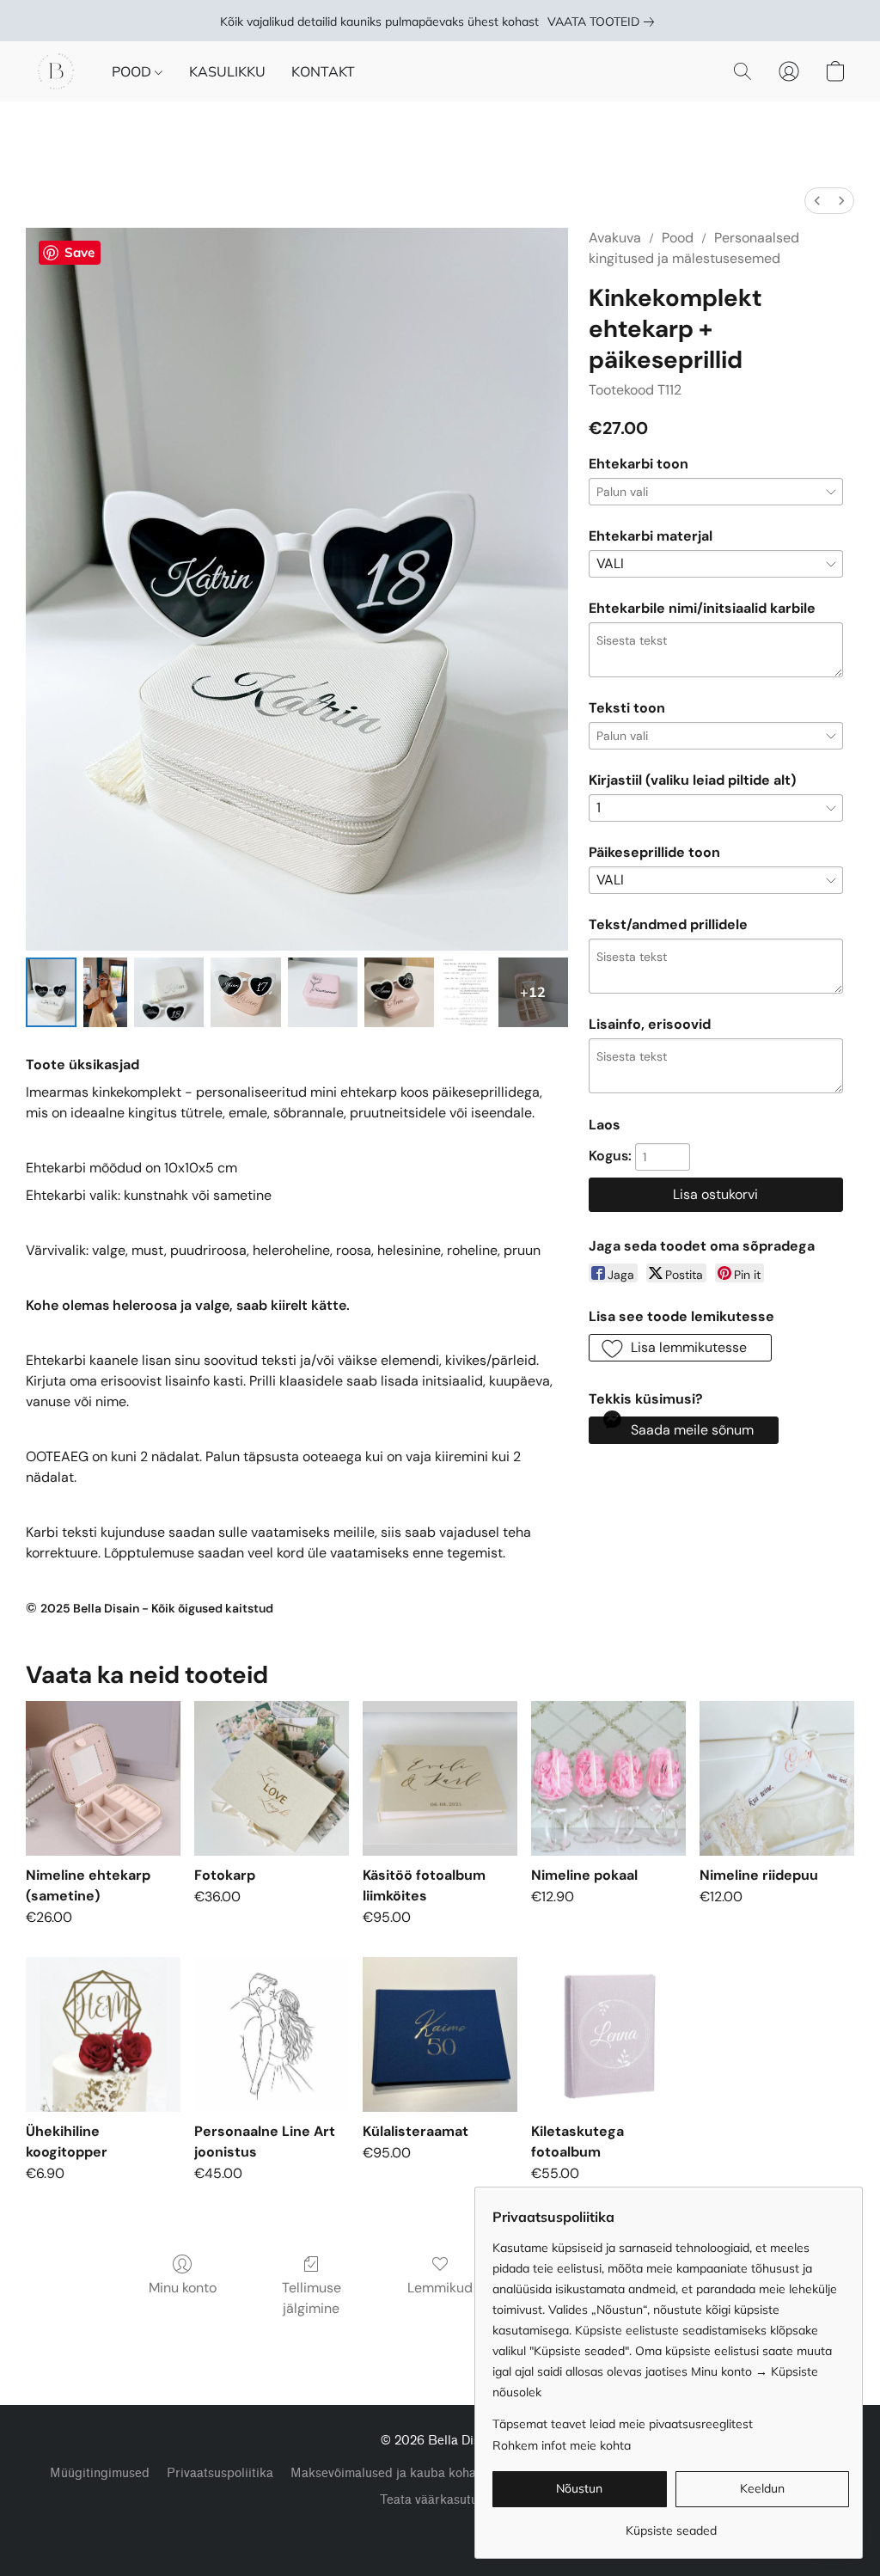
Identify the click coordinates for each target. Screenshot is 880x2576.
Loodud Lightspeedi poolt (440, 2530)
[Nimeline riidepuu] (777, 1778)
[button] (56, 71)
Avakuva (615, 238)
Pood (678, 238)
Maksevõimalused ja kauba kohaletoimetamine (424, 2473)
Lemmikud (440, 2288)
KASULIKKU (227, 71)
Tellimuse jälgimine (312, 2298)
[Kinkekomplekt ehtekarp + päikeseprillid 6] (466, 992)
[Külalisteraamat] (440, 2034)
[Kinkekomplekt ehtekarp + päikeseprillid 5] (399, 992)
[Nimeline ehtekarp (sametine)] (103, 1778)
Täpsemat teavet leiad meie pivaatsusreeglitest (623, 2424)
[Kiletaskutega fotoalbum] (608, 2034)
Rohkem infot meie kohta (562, 2445)
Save (79, 252)
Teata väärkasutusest (440, 2500)
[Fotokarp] (272, 1778)
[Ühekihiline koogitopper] (103, 2034)
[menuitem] (817, 201)
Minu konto (183, 2288)
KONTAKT (323, 71)
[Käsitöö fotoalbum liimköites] (440, 1778)
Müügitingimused (100, 2473)
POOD (133, 71)
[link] (604, 21)
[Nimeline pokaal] (608, 1778)
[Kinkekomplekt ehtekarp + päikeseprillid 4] (323, 992)
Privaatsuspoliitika (220, 2473)
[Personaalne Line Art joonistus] (272, 2034)
